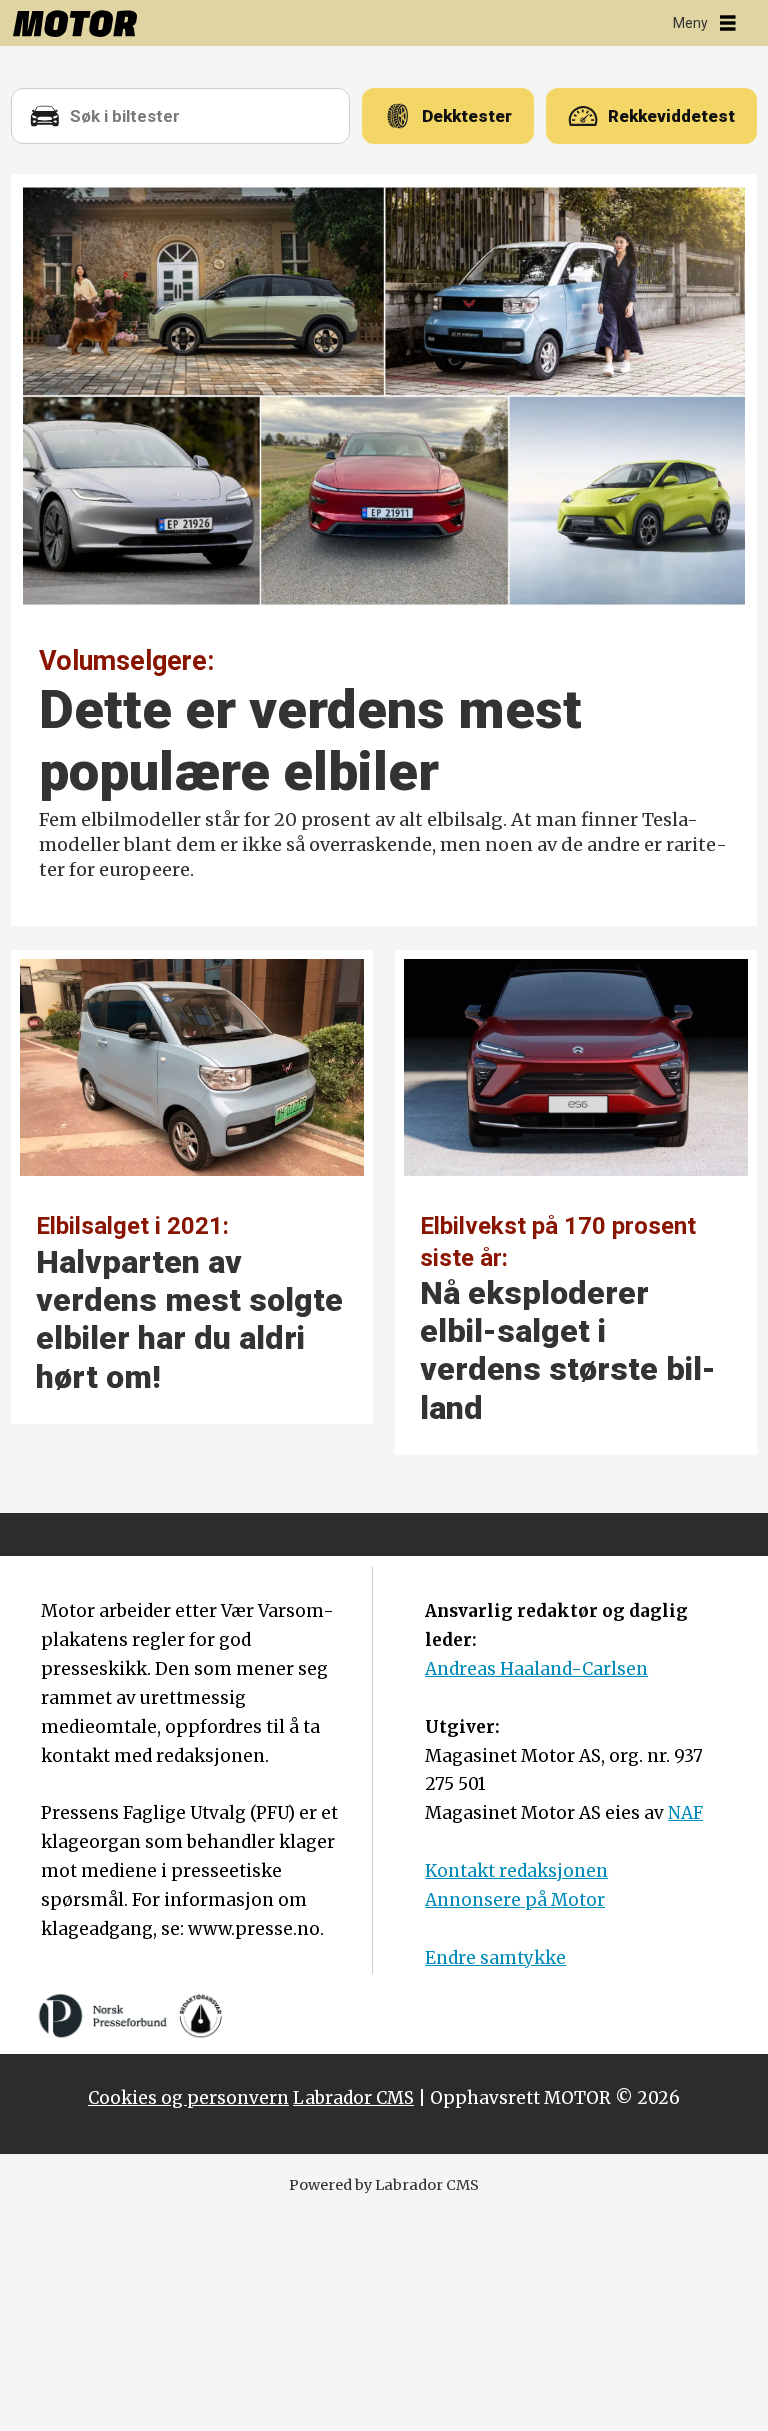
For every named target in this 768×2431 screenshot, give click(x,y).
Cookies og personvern (188, 2098)
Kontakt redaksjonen (516, 1871)
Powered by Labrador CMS (384, 2185)
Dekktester (467, 116)
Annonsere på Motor (515, 1900)
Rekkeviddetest (671, 116)
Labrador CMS (353, 2098)
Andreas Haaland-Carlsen (536, 1669)
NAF (685, 1813)
